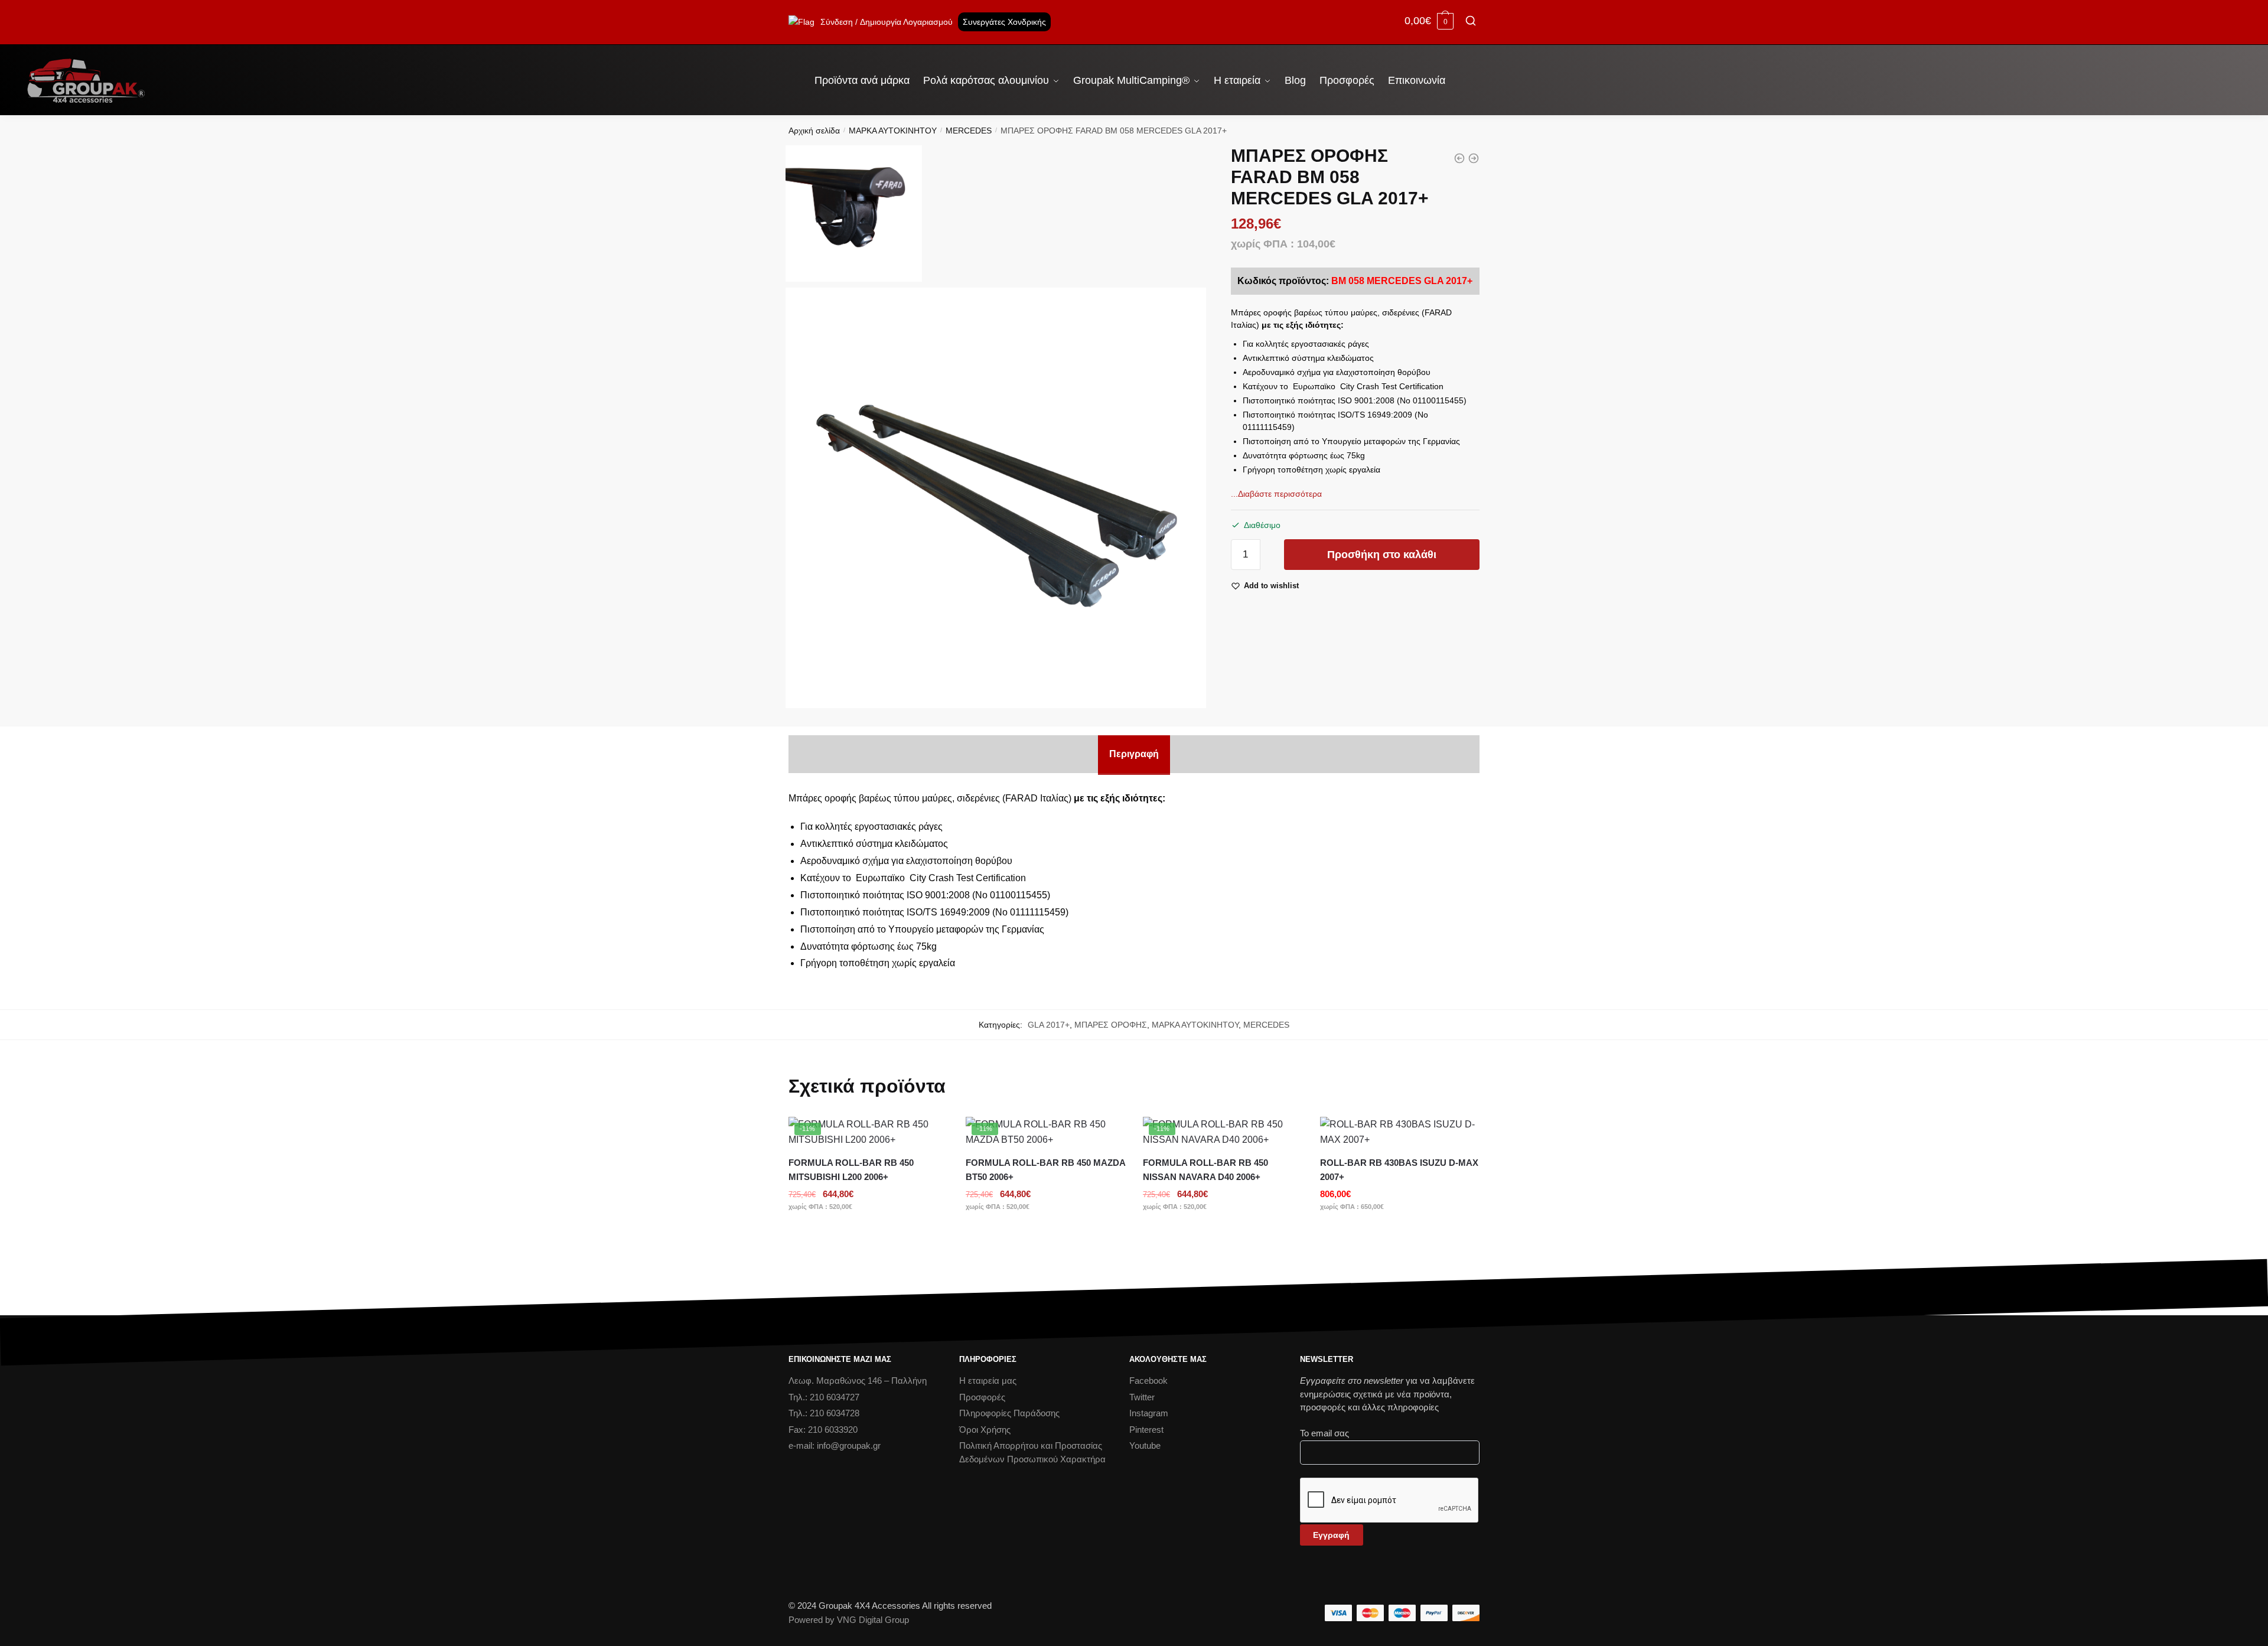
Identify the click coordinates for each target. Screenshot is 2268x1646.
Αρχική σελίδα (814, 131)
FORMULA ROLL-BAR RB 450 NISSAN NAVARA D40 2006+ (1205, 1170)
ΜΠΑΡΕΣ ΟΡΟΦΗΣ (1111, 1025)
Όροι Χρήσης (985, 1430)
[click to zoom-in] (996, 498)
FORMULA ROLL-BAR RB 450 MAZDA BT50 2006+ (1045, 1170)
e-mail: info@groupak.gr (835, 1445)
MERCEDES (969, 131)
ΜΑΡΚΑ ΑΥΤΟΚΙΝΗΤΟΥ (893, 131)
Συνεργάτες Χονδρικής (1004, 22)
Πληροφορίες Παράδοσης (1009, 1413)
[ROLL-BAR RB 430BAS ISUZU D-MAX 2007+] (1400, 1132)
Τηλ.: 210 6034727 (824, 1397)
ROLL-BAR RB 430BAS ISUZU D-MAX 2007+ (1399, 1170)
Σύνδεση (837, 22)
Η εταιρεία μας (988, 1381)
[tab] (1134, 754)
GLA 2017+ (1049, 1025)
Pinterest (1146, 1430)
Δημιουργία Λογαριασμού (906, 22)
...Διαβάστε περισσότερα (1276, 494)
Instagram (1149, 1413)
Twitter (1142, 1397)
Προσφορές (982, 1397)
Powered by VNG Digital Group (849, 1620)
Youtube (1145, 1445)
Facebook (1148, 1381)
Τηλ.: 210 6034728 (824, 1413)
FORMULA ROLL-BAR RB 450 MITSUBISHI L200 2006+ (851, 1170)
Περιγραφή (1134, 754)
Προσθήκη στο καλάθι (1382, 555)
